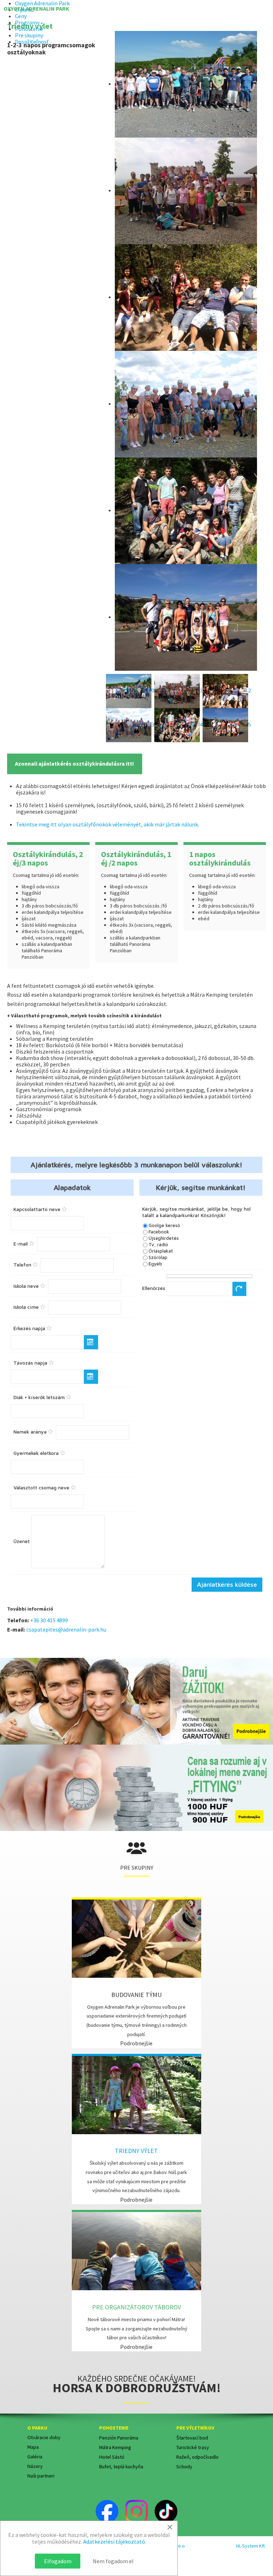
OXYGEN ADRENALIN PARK (36, 9)
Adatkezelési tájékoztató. (115, 2542)
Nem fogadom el (113, 2561)
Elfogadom (58, 2561)
